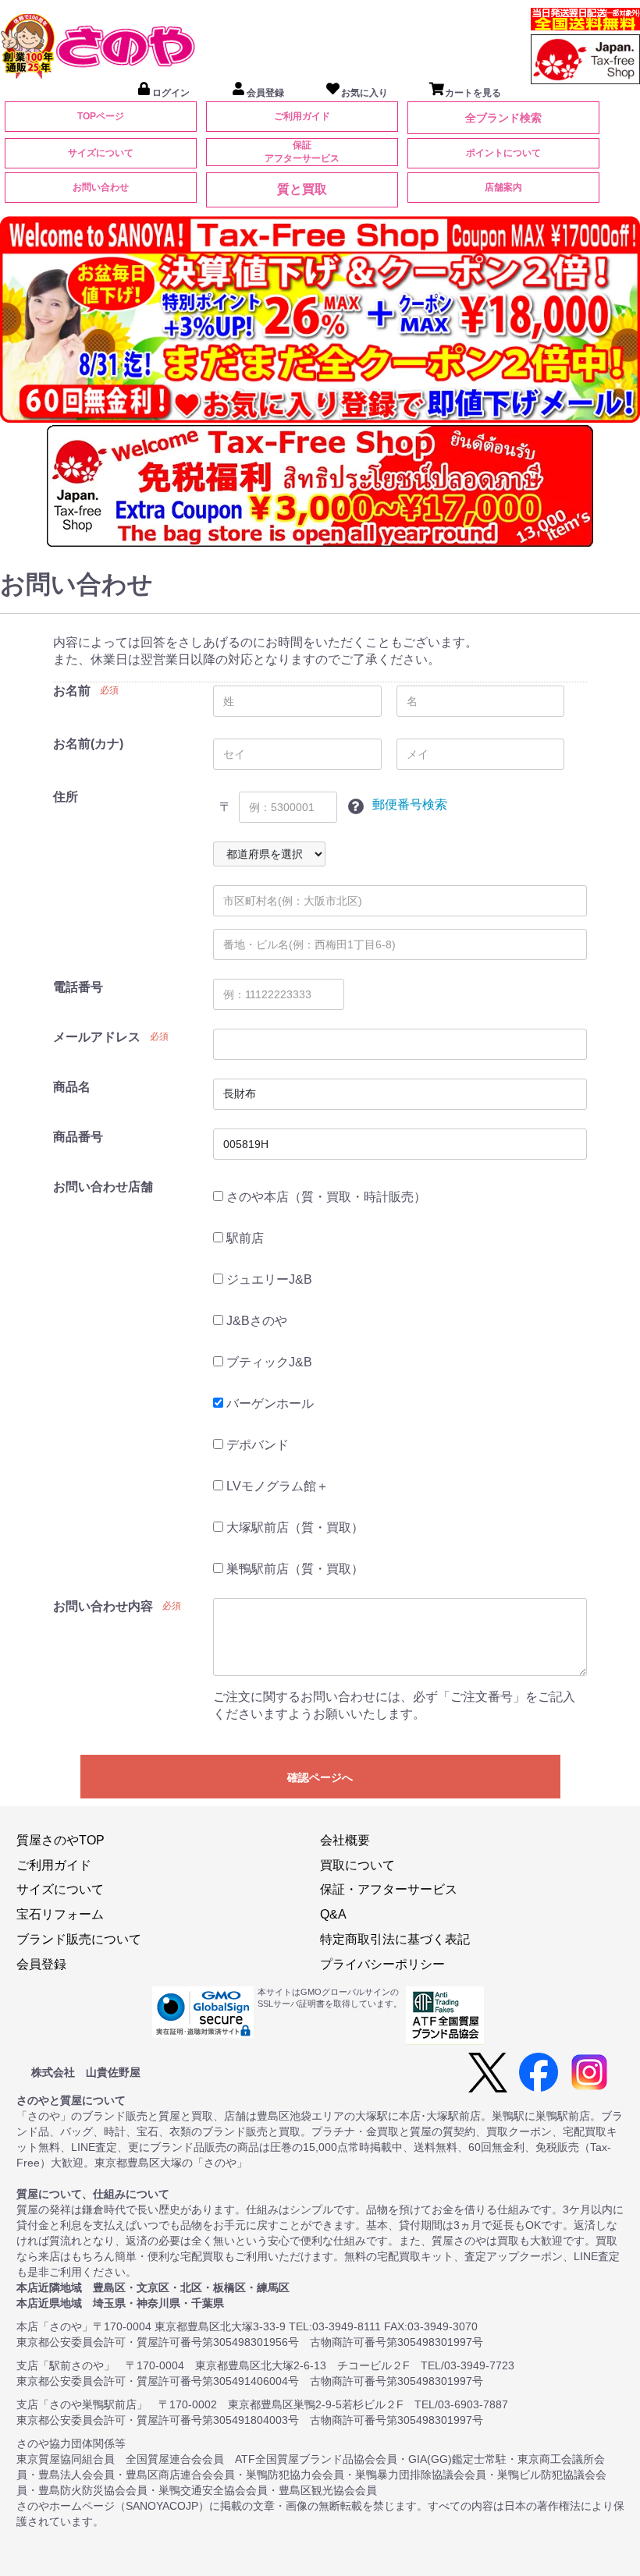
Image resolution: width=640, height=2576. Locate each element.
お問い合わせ (101, 187)
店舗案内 (503, 187)
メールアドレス (97, 1037)
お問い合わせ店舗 (103, 1187)
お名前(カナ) (88, 744)
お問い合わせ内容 (103, 1606)
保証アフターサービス (302, 152)
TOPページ (101, 116)
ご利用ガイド (302, 116)
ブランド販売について (79, 1939)
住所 (66, 797)
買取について (357, 1865)
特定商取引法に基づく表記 (395, 1939)
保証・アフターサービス (389, 1889)
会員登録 (41, 1964)
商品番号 (78, 1137)
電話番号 (78, 987)
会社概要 (345, 1840)
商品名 (72, 1087)
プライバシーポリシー (382, 1964)
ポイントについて (503, 153)
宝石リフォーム (60, 1914)
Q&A (333, 1914)
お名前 (72, 691)
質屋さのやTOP (60, 1840)
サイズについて (101, 153)
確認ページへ (320, 1777)
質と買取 (302, 189)
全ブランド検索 (503, 118)
